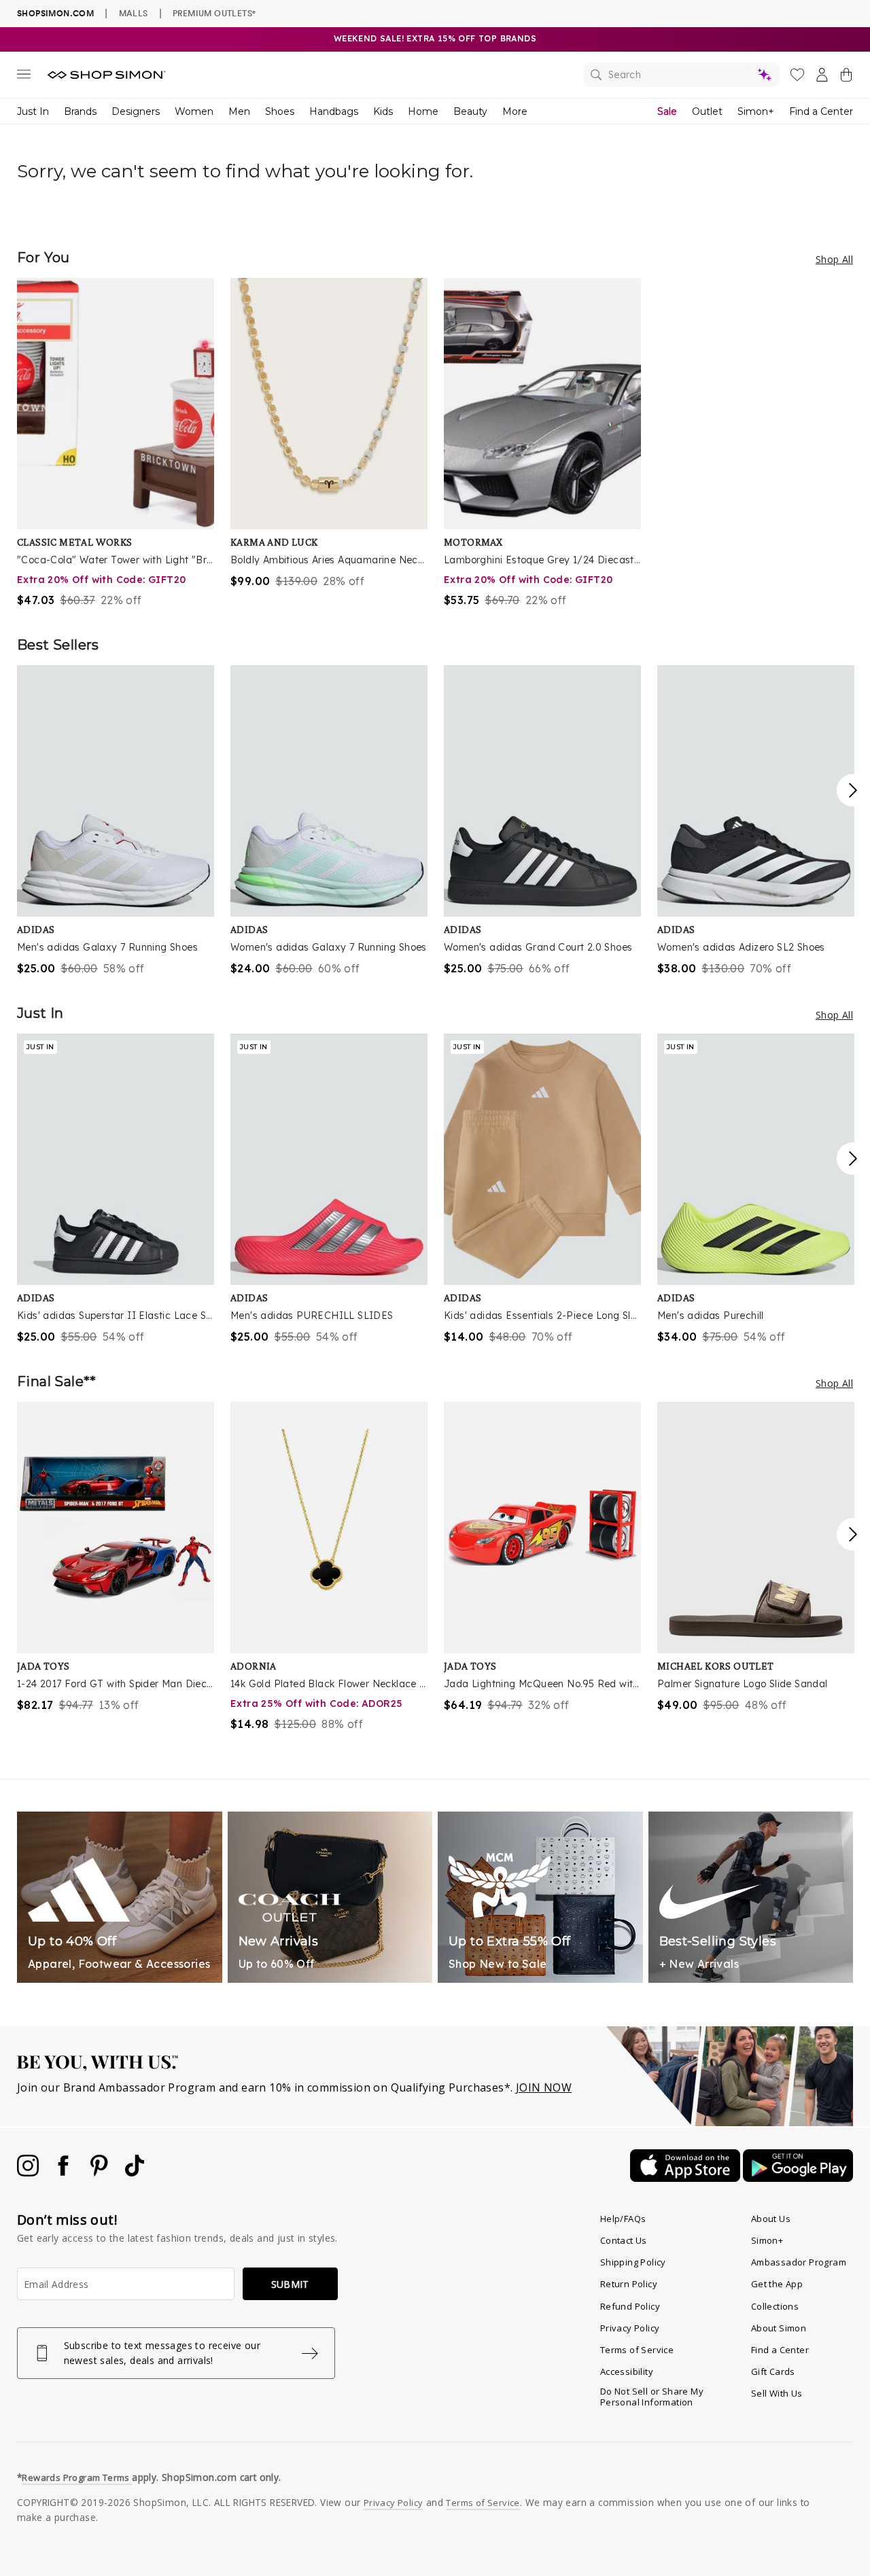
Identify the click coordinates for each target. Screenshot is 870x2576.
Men (239, 111)
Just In (33, 111)
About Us (771, 2219)
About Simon (779, 2328)
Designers (136, 111)
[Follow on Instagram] (29, 2172)
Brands (80, 111)
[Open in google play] (798, 2178)
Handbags (334, 111)
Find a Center (821, 111)
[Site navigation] (24, 77)
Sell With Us (777, 2393)
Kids (383, 111)
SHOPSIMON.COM (55, 13)
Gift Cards (773, 2371)
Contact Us (624, 2240)
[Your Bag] (846, 77)
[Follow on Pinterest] (101, 2172)
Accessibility (627, 2371)
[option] (116, 443)
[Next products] (853, 790)
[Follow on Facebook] (65, 2172)
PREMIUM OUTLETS (214, 13)
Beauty (470, 111)
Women (194, 111)
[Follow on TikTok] (135, 2172)
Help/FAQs (623, 2219)
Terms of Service (637, 2350)
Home (423, 111)
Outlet (707, 111)
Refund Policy (630, 2306)
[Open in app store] (686, 2178)
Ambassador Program (799, 2262)
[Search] (682, 75)
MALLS (134, 13)
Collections (775, 2306)
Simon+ (756, 111)
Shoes (280, 111)
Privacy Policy (630, 2328)
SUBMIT (290, 2284)
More (515, 111)
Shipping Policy (633, 2262)
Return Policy (629, 2284)
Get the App (777, 2284)
